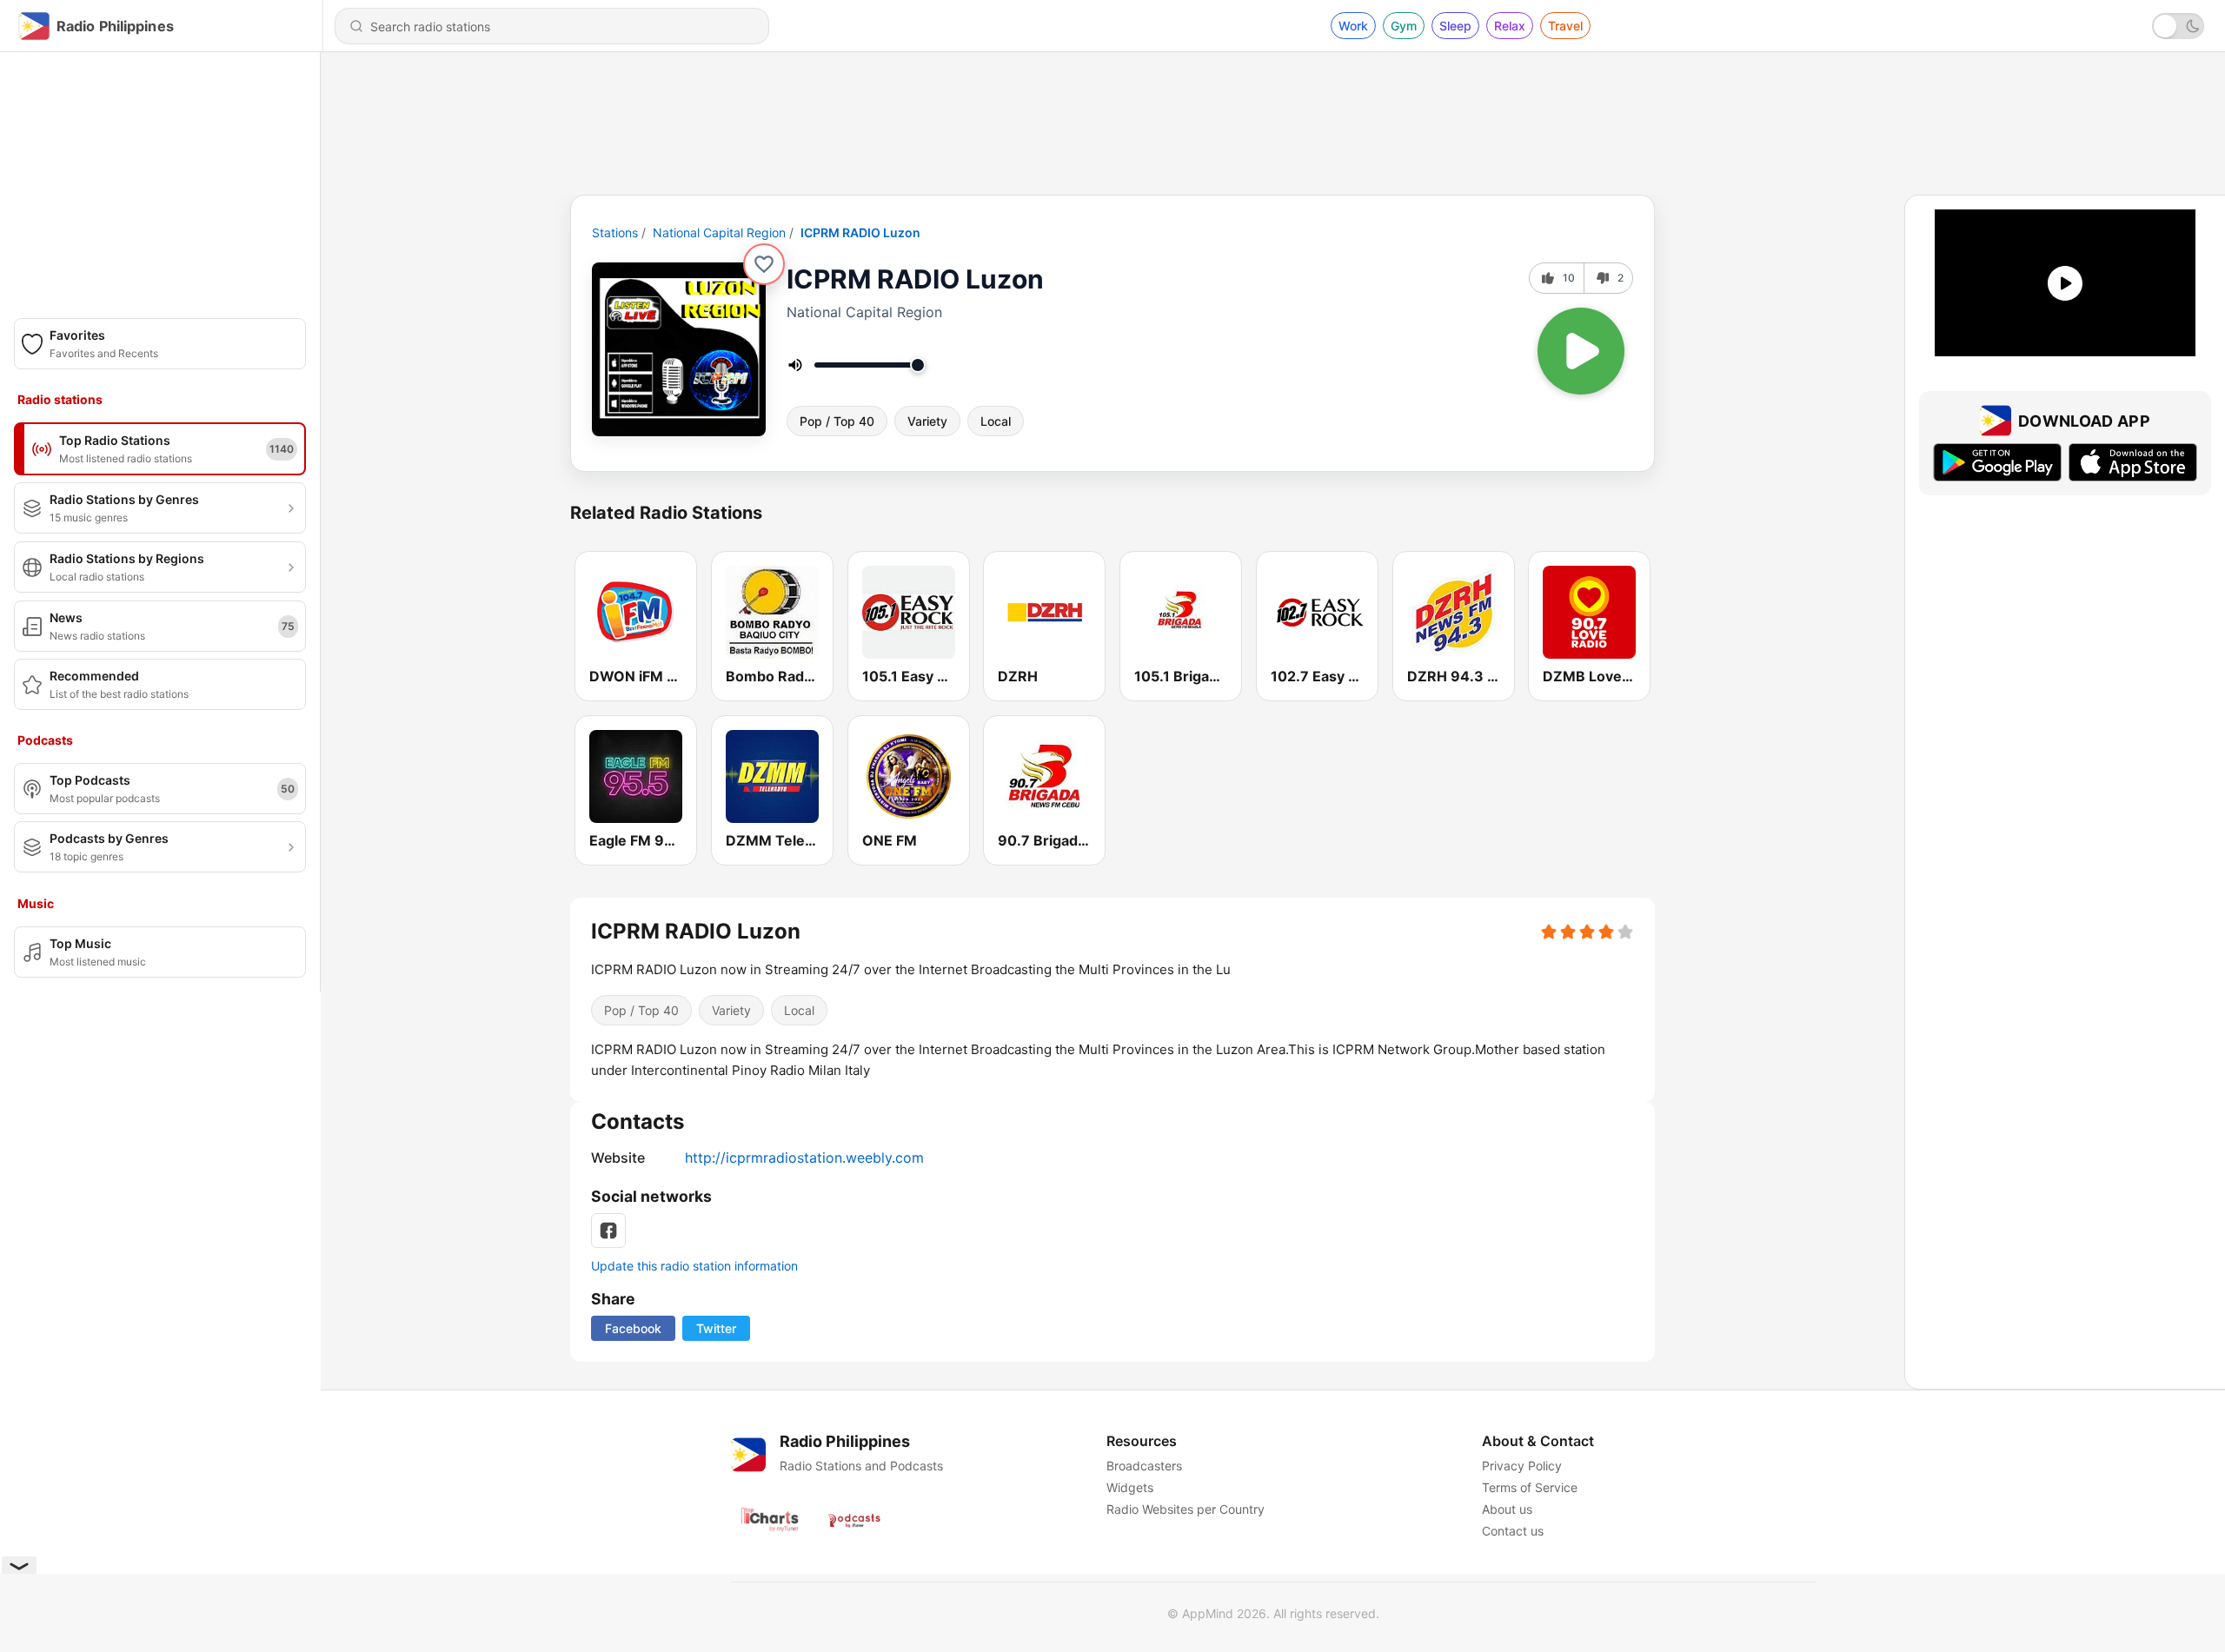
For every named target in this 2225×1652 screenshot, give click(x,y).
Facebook (633, 1328)
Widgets (1130, 1487)
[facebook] (608, 1231)
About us (1507, 1509)
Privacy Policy (1522, 1466)
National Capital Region (719, 232)
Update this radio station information (694, 1266)
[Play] (1581, 351)
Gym (1404, 26)
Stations (615, 232)
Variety (927, 421)
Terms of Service (1530, 1487)
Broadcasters (1144, 1466)
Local (996, 421)
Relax (1510, 26)
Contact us (1513, 1531)
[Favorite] (764, 264)
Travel (1565, 26)
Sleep (1455, 26)
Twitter (716, 1328)
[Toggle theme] (2178, 26)
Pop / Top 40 (837, 421)
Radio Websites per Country (1186, 1509)
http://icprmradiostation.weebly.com (804, 1158)
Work (1353, 26)
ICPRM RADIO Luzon (860, 232)
